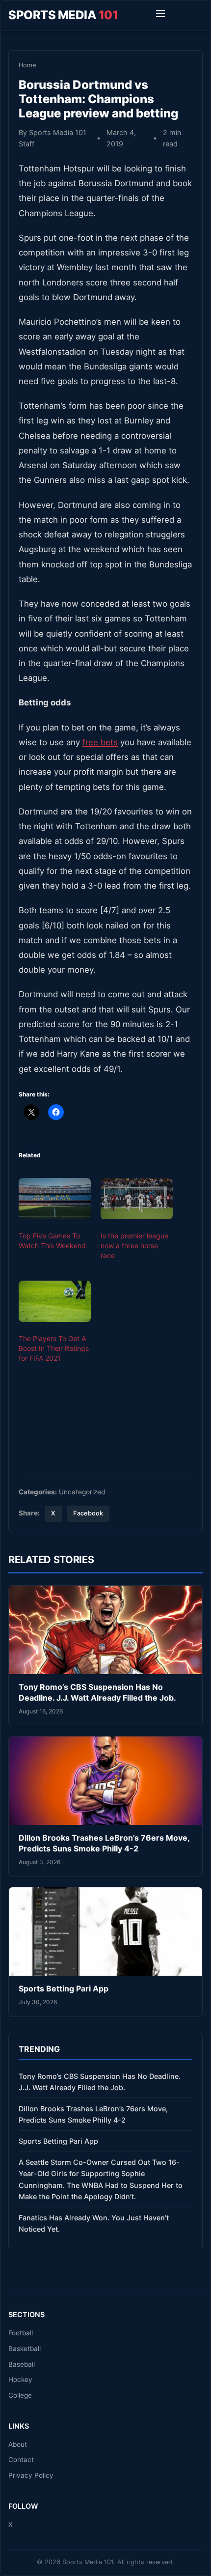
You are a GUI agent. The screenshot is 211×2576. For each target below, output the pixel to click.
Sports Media (63, 15)
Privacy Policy (31, 2475)
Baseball (22, 2364)
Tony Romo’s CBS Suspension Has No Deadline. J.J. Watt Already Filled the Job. (97, 1692)
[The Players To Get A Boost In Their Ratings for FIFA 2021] (55, 1301)
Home (27, 65)
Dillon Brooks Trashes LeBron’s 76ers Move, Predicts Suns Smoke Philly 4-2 (104, 1843)
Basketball (25, 2349)
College (20, 2395)
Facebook (88, 1513)
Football (21, 2333)
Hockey (20, 2380)
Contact (21, 2460)
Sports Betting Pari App (64, 1988)
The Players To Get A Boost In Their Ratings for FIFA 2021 (54, 1348)
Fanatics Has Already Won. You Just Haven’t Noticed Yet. (94, 2223)
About (18, 2444)
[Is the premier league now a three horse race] (137, 1199)
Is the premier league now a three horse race (134, 1246)
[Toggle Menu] (160, 15)
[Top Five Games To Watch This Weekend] (55, 1199)
